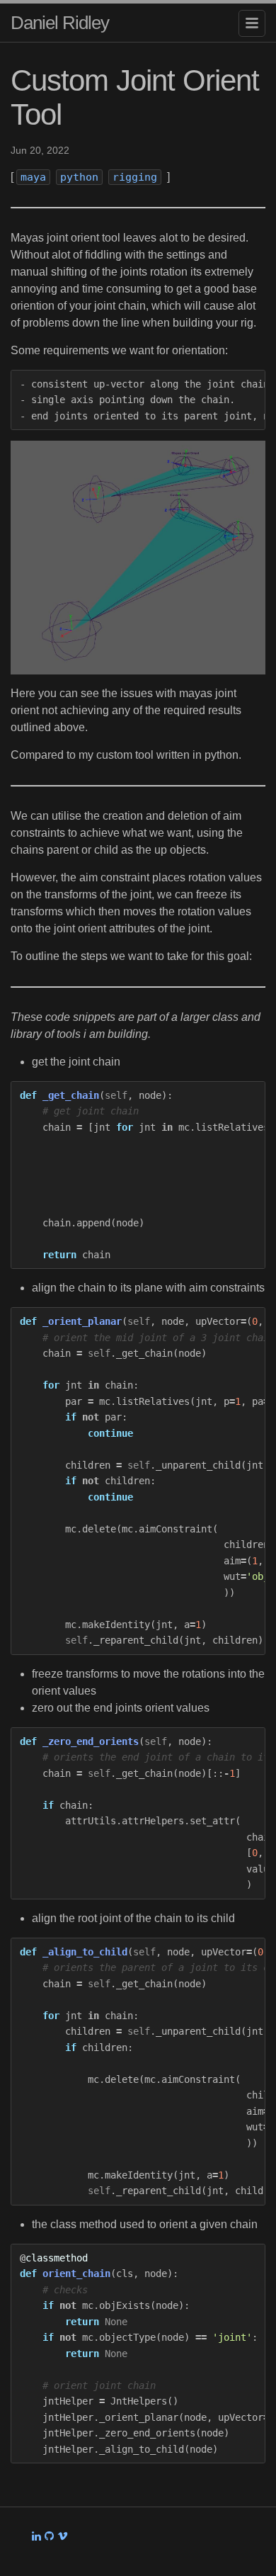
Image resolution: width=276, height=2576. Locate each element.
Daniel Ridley (60, 23)
